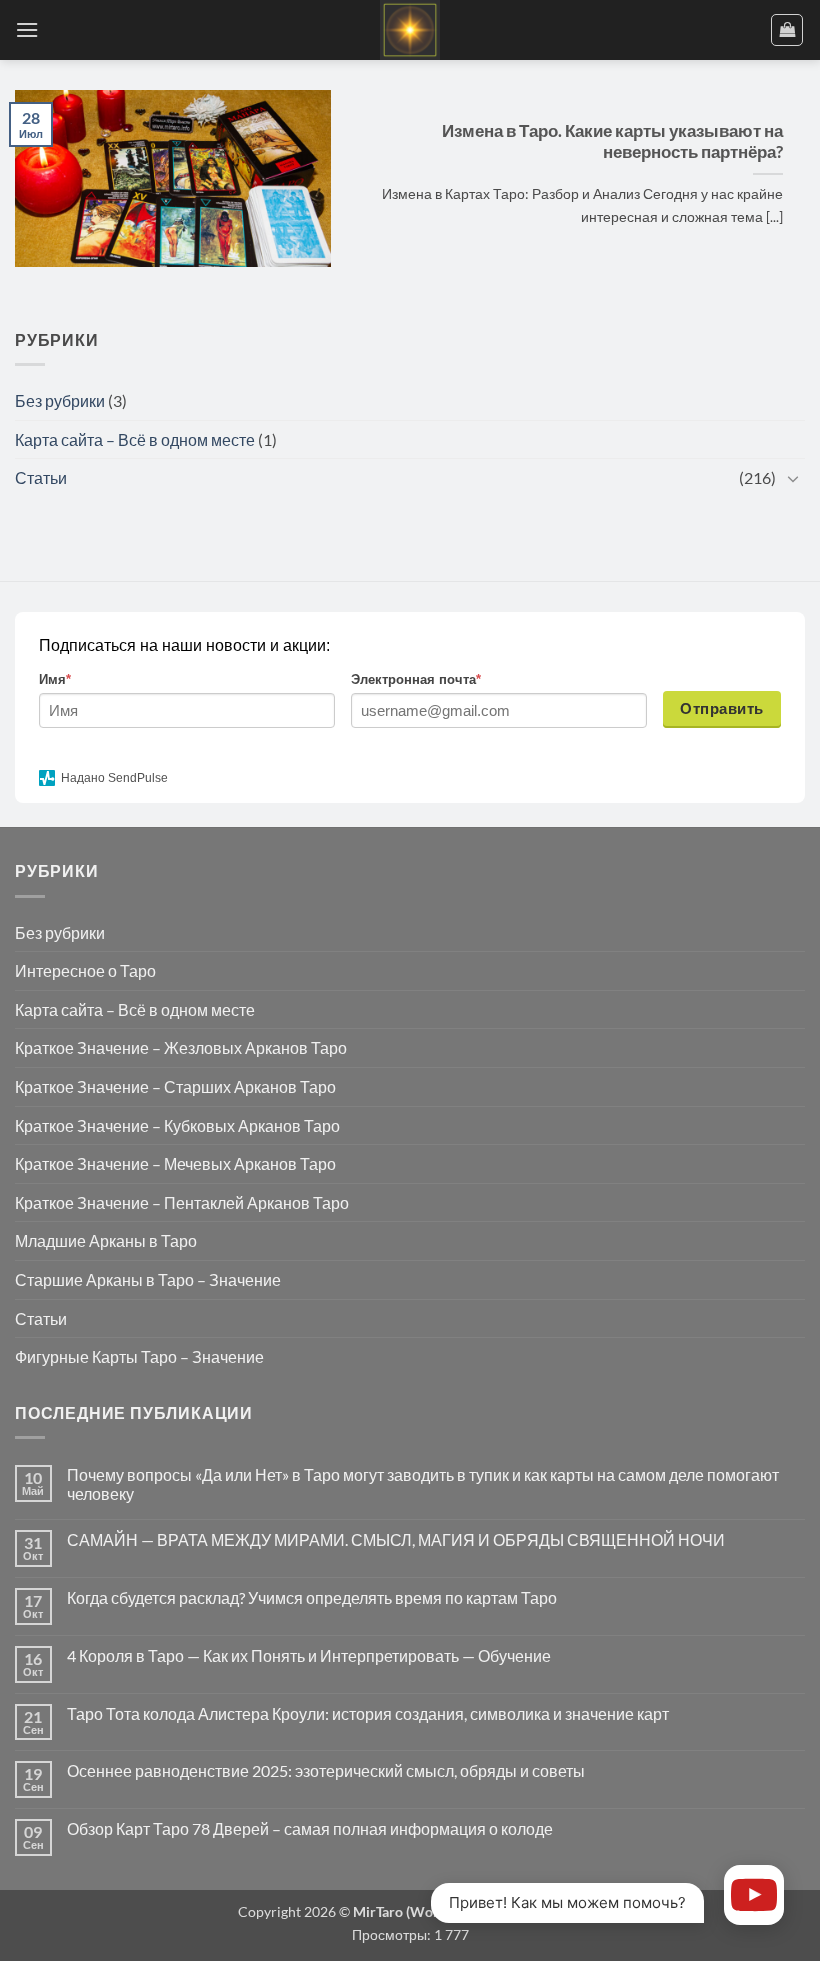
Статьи (41, 477)
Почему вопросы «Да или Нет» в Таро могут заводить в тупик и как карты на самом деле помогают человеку (423, 1484)
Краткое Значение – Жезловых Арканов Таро (181, 1047)
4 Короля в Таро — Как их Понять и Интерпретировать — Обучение (309, 1655)
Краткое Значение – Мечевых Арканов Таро (175, 1163)
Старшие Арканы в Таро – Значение (148, 1279)
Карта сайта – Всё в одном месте (135, 439)
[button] (27, 29)
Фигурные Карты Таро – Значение (139, 1356)
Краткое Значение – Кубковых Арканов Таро (177, 1125)
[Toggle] (793, 478)
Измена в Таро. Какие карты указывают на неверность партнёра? (612, 142)
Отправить (721, 708)
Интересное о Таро (85, 970)
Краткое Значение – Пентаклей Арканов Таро (182, 1202)
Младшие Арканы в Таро (106, 1240)
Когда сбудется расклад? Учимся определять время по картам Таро (312, 1597)
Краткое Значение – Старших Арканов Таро (175, 1086)
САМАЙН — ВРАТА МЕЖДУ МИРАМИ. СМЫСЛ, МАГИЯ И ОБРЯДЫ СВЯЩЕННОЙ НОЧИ (396, 1539)
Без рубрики (60, 400)
